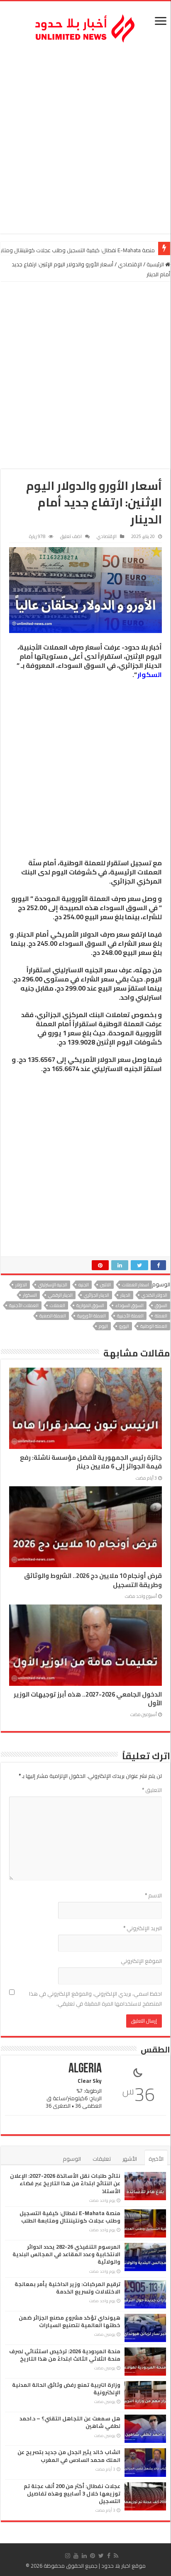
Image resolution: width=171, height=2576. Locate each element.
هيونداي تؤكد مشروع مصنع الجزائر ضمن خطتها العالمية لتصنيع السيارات (70, 2321)
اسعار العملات (136, 1285)
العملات (57, 1305)
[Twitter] (101, 2556)
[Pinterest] (93, 2556)
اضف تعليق (71, 536)
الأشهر (130, 2159)
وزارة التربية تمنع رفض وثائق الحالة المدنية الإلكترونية (66, 2389)
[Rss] (116, 2556)
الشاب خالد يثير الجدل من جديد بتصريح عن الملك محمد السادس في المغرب (69, 2456)
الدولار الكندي (154, 1295)
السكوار (150, 674)
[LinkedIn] (84, 2556)
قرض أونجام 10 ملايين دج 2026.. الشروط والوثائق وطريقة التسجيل (93, 1580)
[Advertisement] (85, 140)
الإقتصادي (130, 264)
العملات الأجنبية (24, 1305)
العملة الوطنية (154, 1326)
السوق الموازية (90, 1305)
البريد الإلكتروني (143, 1928)
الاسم (153, 1895)
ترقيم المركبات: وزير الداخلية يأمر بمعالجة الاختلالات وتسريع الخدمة (67, 2288)
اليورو (124, 1326)
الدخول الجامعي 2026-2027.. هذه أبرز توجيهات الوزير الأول (88, 1699)
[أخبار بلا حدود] (85, 26)
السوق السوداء (129, 1305)
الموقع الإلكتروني (141, 1961)
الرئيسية (156, 264)
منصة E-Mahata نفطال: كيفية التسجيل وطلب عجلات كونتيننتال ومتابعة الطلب (70, 2217)
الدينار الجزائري (96, 1295)
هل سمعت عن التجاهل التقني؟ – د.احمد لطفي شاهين (70, 2422)
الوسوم (72, 2159)
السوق (161, 1305)
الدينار (125, 1295)
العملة (161, 1316)
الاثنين (105, 1285)
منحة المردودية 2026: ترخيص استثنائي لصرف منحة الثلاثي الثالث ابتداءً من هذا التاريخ (65, 2355)
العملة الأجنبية (130, 1316)
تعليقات (102, 2159)
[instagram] (68, 2556)
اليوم (103, 1326)
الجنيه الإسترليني (53, 1285)
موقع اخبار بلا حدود (123, 2566)
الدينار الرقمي (60, 1295)
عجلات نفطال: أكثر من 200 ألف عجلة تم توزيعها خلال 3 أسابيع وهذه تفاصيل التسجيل (72, 2493)
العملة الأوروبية (92, 1316)
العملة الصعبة (53, 1316)
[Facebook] (109, 2556)
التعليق (152, 1790)
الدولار (21, 1285)
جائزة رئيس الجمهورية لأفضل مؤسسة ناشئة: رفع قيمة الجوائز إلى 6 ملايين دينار (91, 1462)
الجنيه (84, 1285)
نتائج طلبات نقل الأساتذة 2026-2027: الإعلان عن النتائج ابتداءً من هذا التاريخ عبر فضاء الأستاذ (65, 2183)
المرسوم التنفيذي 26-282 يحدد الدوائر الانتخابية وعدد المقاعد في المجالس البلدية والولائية (66, 2254)
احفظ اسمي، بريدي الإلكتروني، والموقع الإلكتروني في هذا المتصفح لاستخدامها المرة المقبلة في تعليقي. (95, 1999)
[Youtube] (76, 2556)
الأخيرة (156, 2159)
